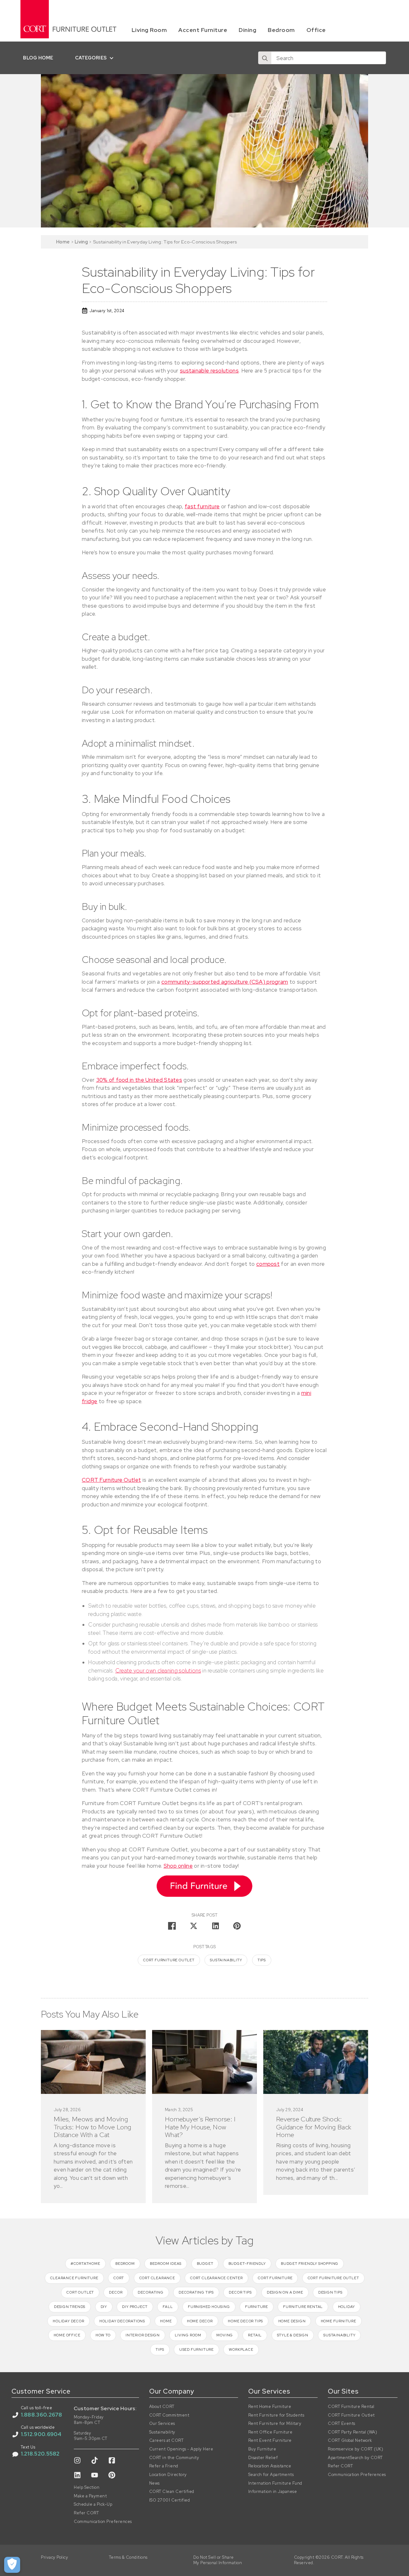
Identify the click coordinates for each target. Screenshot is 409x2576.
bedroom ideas (166, 2264)
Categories (91, 58)
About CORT (162, 2407)
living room (188, 2335)
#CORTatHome (85, 2264)
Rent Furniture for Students (276, 2415)
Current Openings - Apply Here (181, 2449)
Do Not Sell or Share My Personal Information (218, 2560)
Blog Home (38, 58)
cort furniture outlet (169, 1960)
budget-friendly (247, 2264)
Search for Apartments (271, 2475)
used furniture (197, 2349)
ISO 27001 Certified (170, 2500)
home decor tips (245, 2321)
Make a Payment (90, 2496)
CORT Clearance (157, 2278)
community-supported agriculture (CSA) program (225, 982)
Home (63, 242)
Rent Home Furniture (270, 2407)
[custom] (77, 2460)
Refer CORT (86, 2513)
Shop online (178, 1866)
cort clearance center (216, 2278)
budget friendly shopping (310, 2264)
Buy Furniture (262, 2449)
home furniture (339, 2321)
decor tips (240, 2292)
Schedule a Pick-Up (93, 2504)
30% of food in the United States (139, 1080)
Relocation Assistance (270, 2466)
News (154, 2483)
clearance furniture (74, 2278)
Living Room (149, 30)
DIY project (135, 2307)
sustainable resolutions (209, 371)
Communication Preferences (103, 2522)
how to (103, 2335)
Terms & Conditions (128, 2557)
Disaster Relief (263, 2458)
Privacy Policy (54, 2557)
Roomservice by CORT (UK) (355, 2449)
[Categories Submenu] (113, 58)
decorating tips (196, 2292)
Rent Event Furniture (270, 2441)
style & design (293, 2335)
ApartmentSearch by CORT (355, 2458)
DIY (104, 2307)
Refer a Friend (164, 2466)
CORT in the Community (174, 2458)
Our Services (162, 2424)
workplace (241, 2349)
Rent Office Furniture (270, 2432)
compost (268, 1264)
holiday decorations (122, 2321)
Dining (247, 30)
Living (81, 242)
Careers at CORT (166, 2441)
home (166, 2321)
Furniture (257, 2307)
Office (316, 30)
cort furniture (275, 2278)
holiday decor (68, 2321)
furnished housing (209, 2307)
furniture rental (303, 2307)
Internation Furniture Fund (275, 2483)
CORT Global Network (350, 2441)
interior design (143, 2335)
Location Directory (168, 2475)
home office (67, 2335)
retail (255, 2335)
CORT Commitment (169, 2415)
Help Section (87, 2488)
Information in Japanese (273, 2492)
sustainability (226, 1960)
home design (292, 2321)
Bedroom (281, 30)
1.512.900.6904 (41, 2434)
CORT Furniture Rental (351, 2407)
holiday (347, 2307)
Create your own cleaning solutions (158, 1671)
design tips (330, 2292)
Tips (262, 1960)
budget (205, 2264)
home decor (200, 2321)
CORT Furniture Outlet (111, 1480)
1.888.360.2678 (42, 2415)
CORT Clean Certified (172, 2492)
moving (225, 2335)
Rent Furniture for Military (275, 2424)
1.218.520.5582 (40, 2454)
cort (119, 2278)
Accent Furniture (203, 30)
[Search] (265, 58)
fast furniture (202, 506)
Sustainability (162, 2432)
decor (116, 2292)
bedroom (125, 2264)
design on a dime (285, 2292)
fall (168, 2307)
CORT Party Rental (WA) (352, 2432)
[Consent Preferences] (12, 2565)
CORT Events (342, 2424)
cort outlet (80, 2292)
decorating (151, 2292)
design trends (70, 2307)
